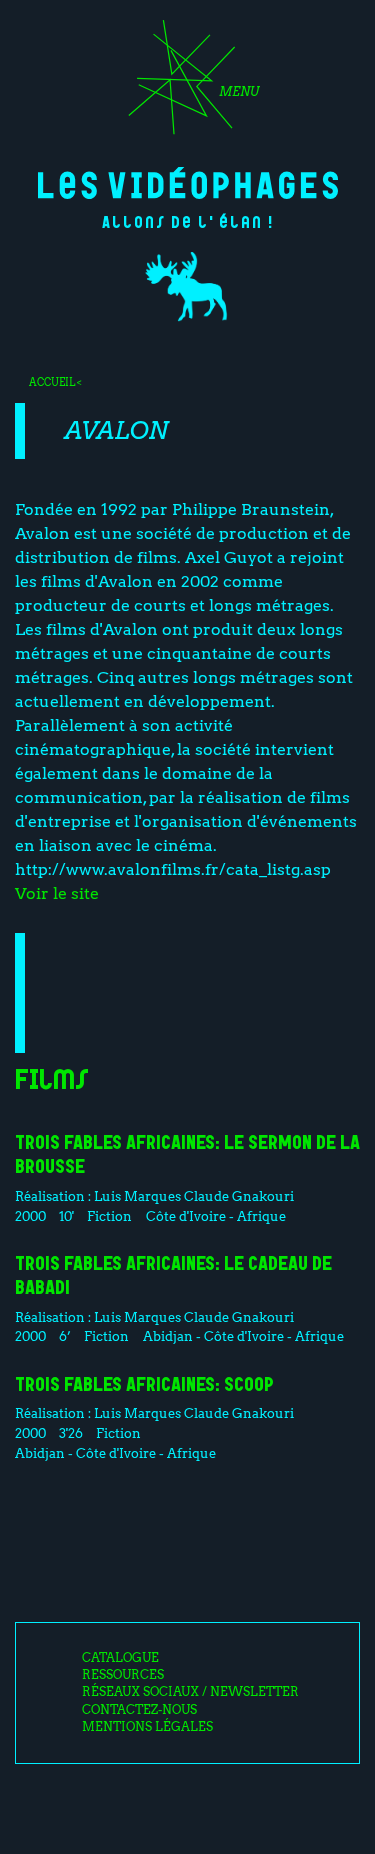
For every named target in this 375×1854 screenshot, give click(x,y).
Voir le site (57, 893)
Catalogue (120, 1658)
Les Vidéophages (188, 183)
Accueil (52, 382)
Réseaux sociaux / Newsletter (190, 1692)
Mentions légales (147, 1727)
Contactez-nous (139, 1710)
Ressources (123, 1675)
